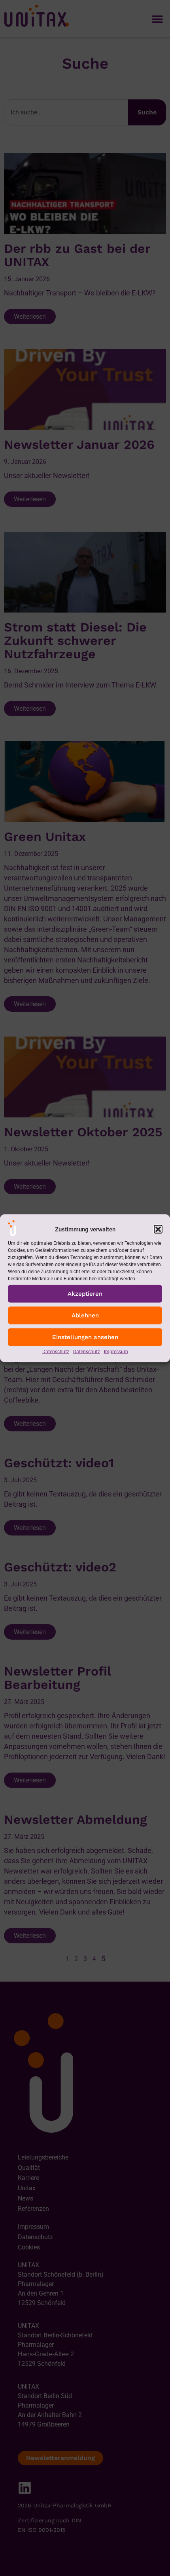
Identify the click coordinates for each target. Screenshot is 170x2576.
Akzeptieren (85, 1294)
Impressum (116, 1351)
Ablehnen (85, 1315)
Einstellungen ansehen (85, 1337)
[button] (158, 1229)
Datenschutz (56, 1351)
